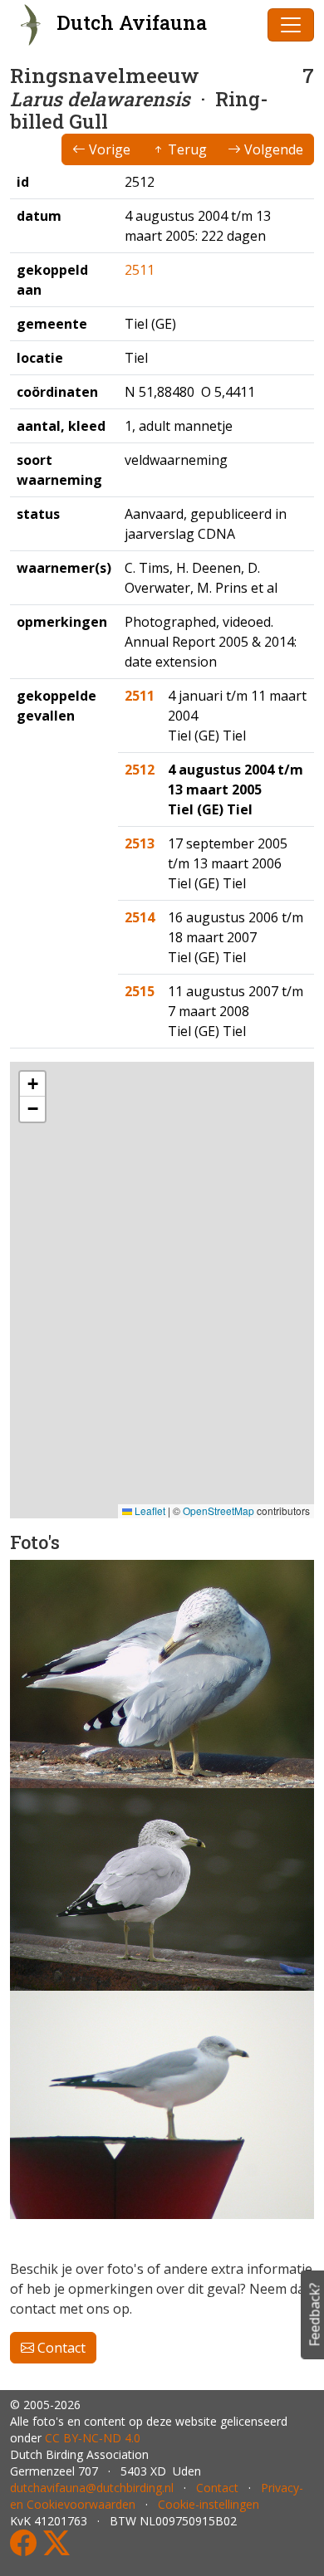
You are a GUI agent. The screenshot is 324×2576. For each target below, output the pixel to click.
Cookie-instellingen (209, 2504)
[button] (173, 1330)
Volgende (272, 149)
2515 (140, 991)
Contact (60, 2348)
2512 (140, 770)
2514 (140, 917)
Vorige (108, 149)
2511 (140, 270)
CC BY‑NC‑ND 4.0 (93, 2438)
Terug (186, 149)
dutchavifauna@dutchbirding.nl (92, 2488)
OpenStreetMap (218, 1510)
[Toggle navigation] (291, 25)
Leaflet (149, 1510)
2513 (140, 843)
